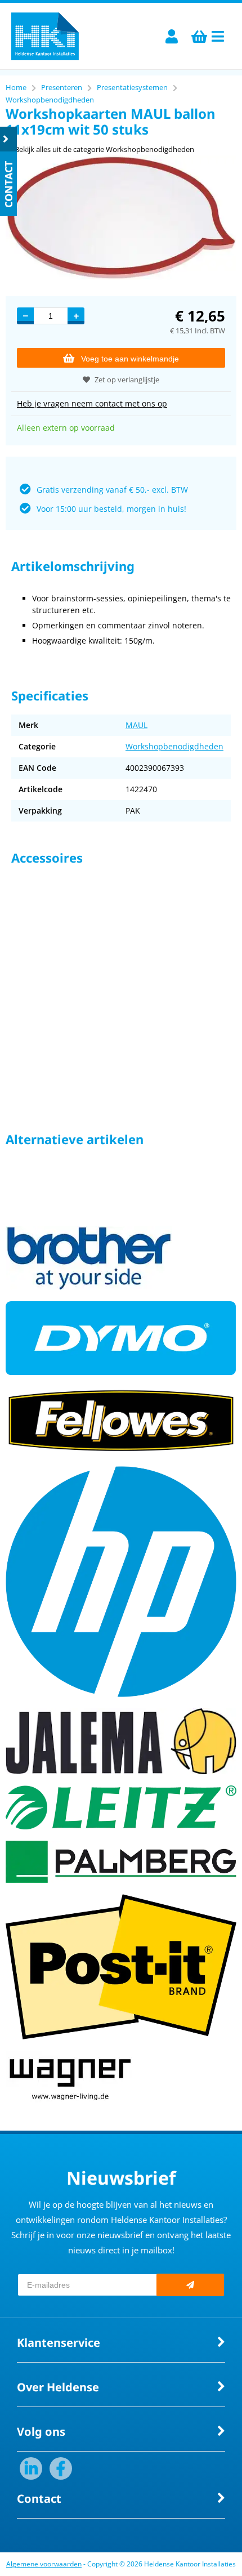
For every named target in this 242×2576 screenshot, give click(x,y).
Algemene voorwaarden (44, 2564)
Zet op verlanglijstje (127, 380)
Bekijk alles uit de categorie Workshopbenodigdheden (104, 149)
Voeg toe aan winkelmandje (130, 359)
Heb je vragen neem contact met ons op (92, 403)
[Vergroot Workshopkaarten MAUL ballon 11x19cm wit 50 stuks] (121, 277)
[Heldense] (45, 36)
